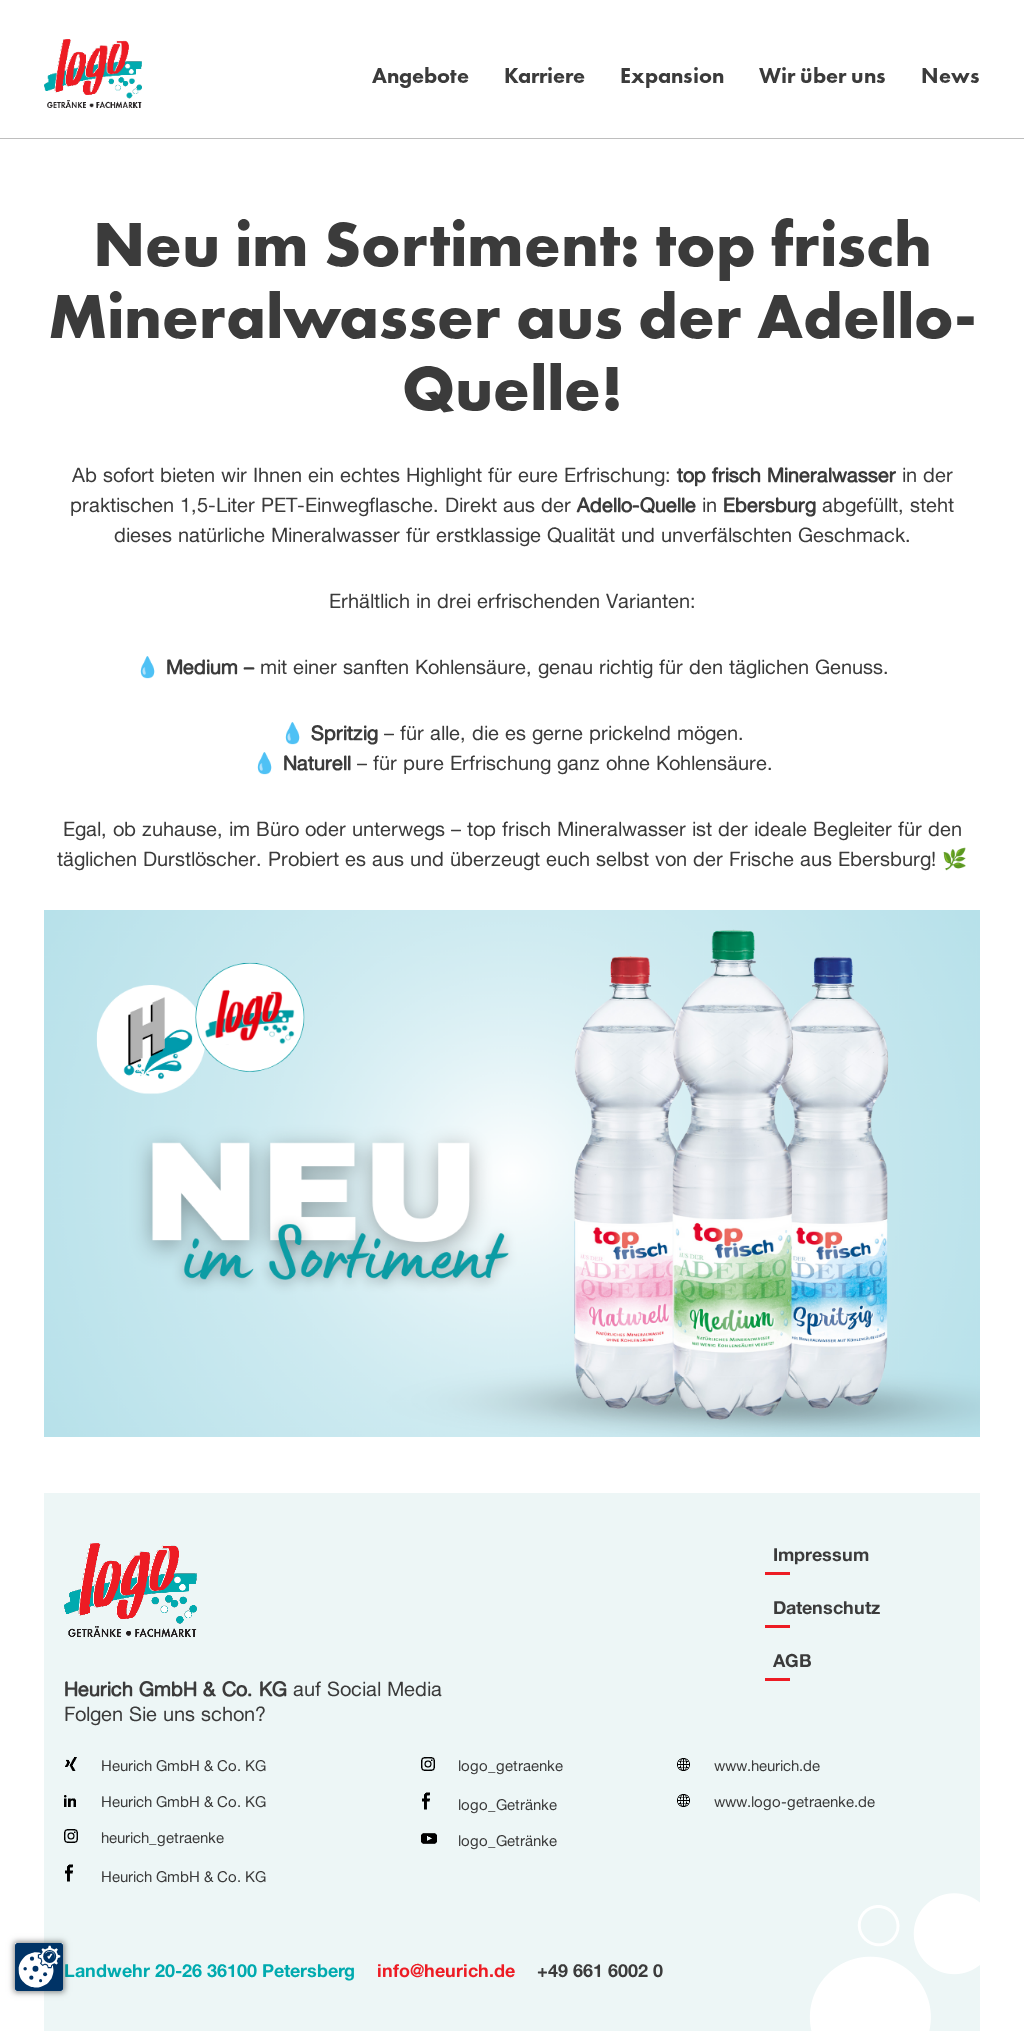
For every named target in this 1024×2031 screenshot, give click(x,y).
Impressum (821, 1554)
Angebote (420, 76)
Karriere (544, 76)
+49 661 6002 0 (600, 1970)
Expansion (672, 76)
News (950, 76)
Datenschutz (826, 1607)
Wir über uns (822, 76)
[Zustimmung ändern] (39, 1967)
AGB (792, 1660)
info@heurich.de (446, 1970)
